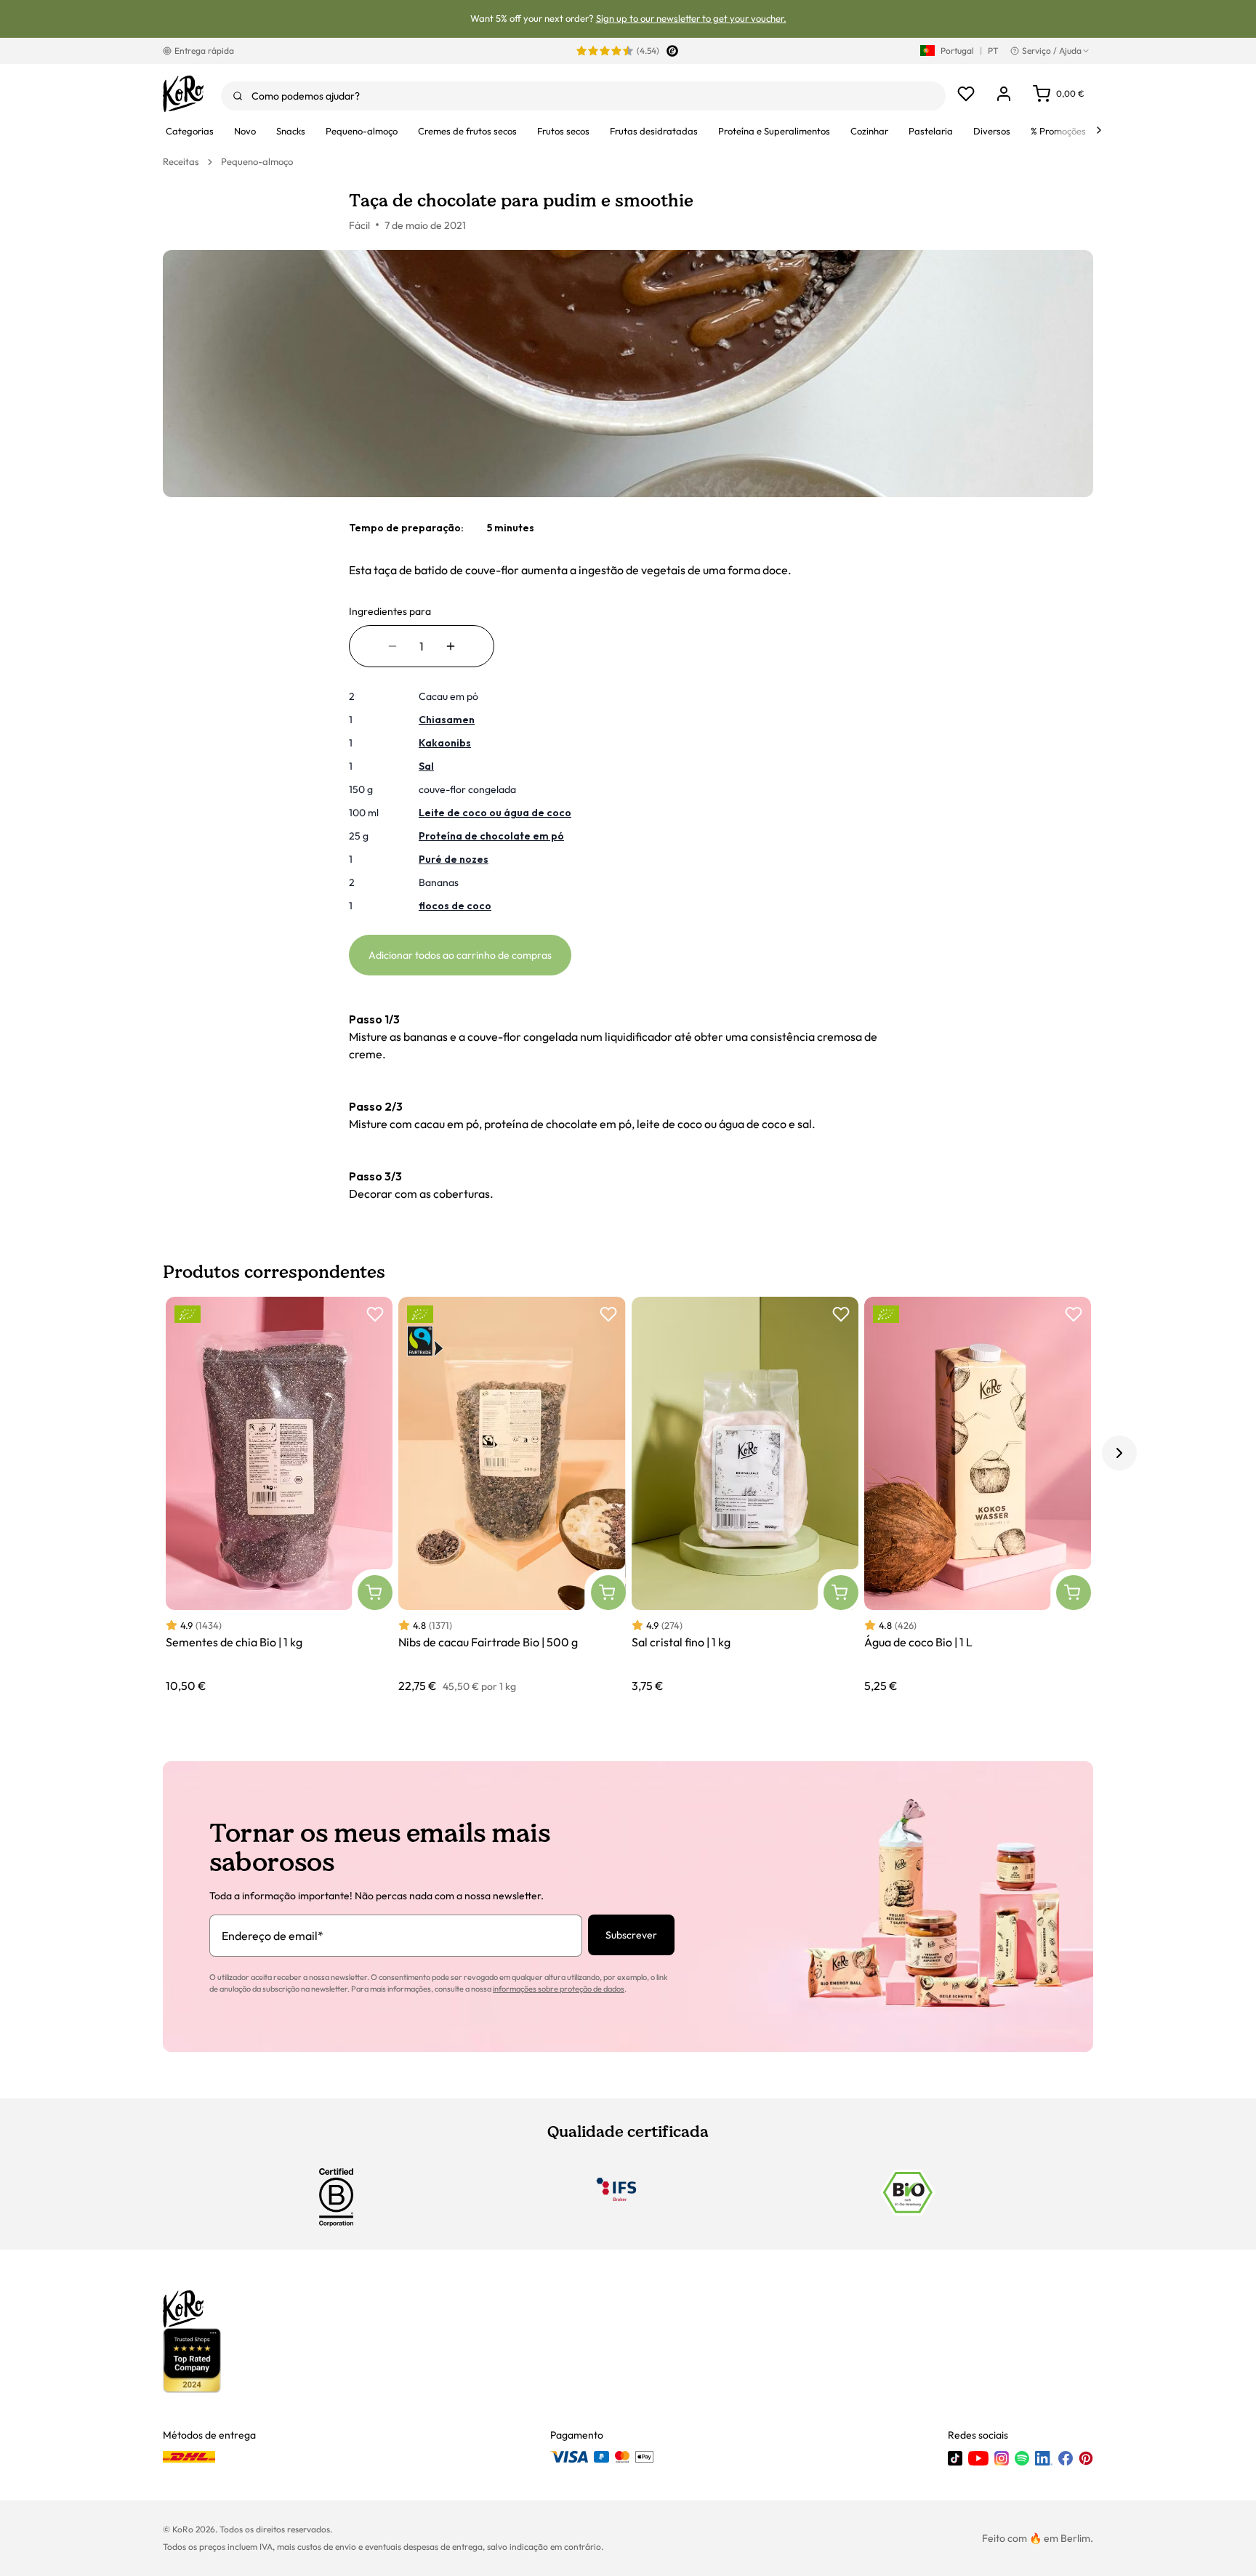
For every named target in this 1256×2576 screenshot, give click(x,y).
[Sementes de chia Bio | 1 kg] (279, 1496)
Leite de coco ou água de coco (495, 813)
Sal (426, 766)
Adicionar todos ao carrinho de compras (460, 955)
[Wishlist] (966, 94)
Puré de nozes (454, 859)
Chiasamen (447, 720)
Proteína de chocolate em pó (491, 836)
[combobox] (583, 96)
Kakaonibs (445, 743)
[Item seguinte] (1119, 1453)
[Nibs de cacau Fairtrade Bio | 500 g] (512, 1496)
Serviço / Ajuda (1052, 51)
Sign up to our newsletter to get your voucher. (691, 18)
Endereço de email (273, 1936)
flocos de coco (455, 906)
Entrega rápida (204, 51)
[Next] (1099, 130)
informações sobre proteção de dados (559, 1989)
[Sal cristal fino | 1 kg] (745, 1496)
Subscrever (631, 1935)
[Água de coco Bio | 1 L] (978, 1496)
